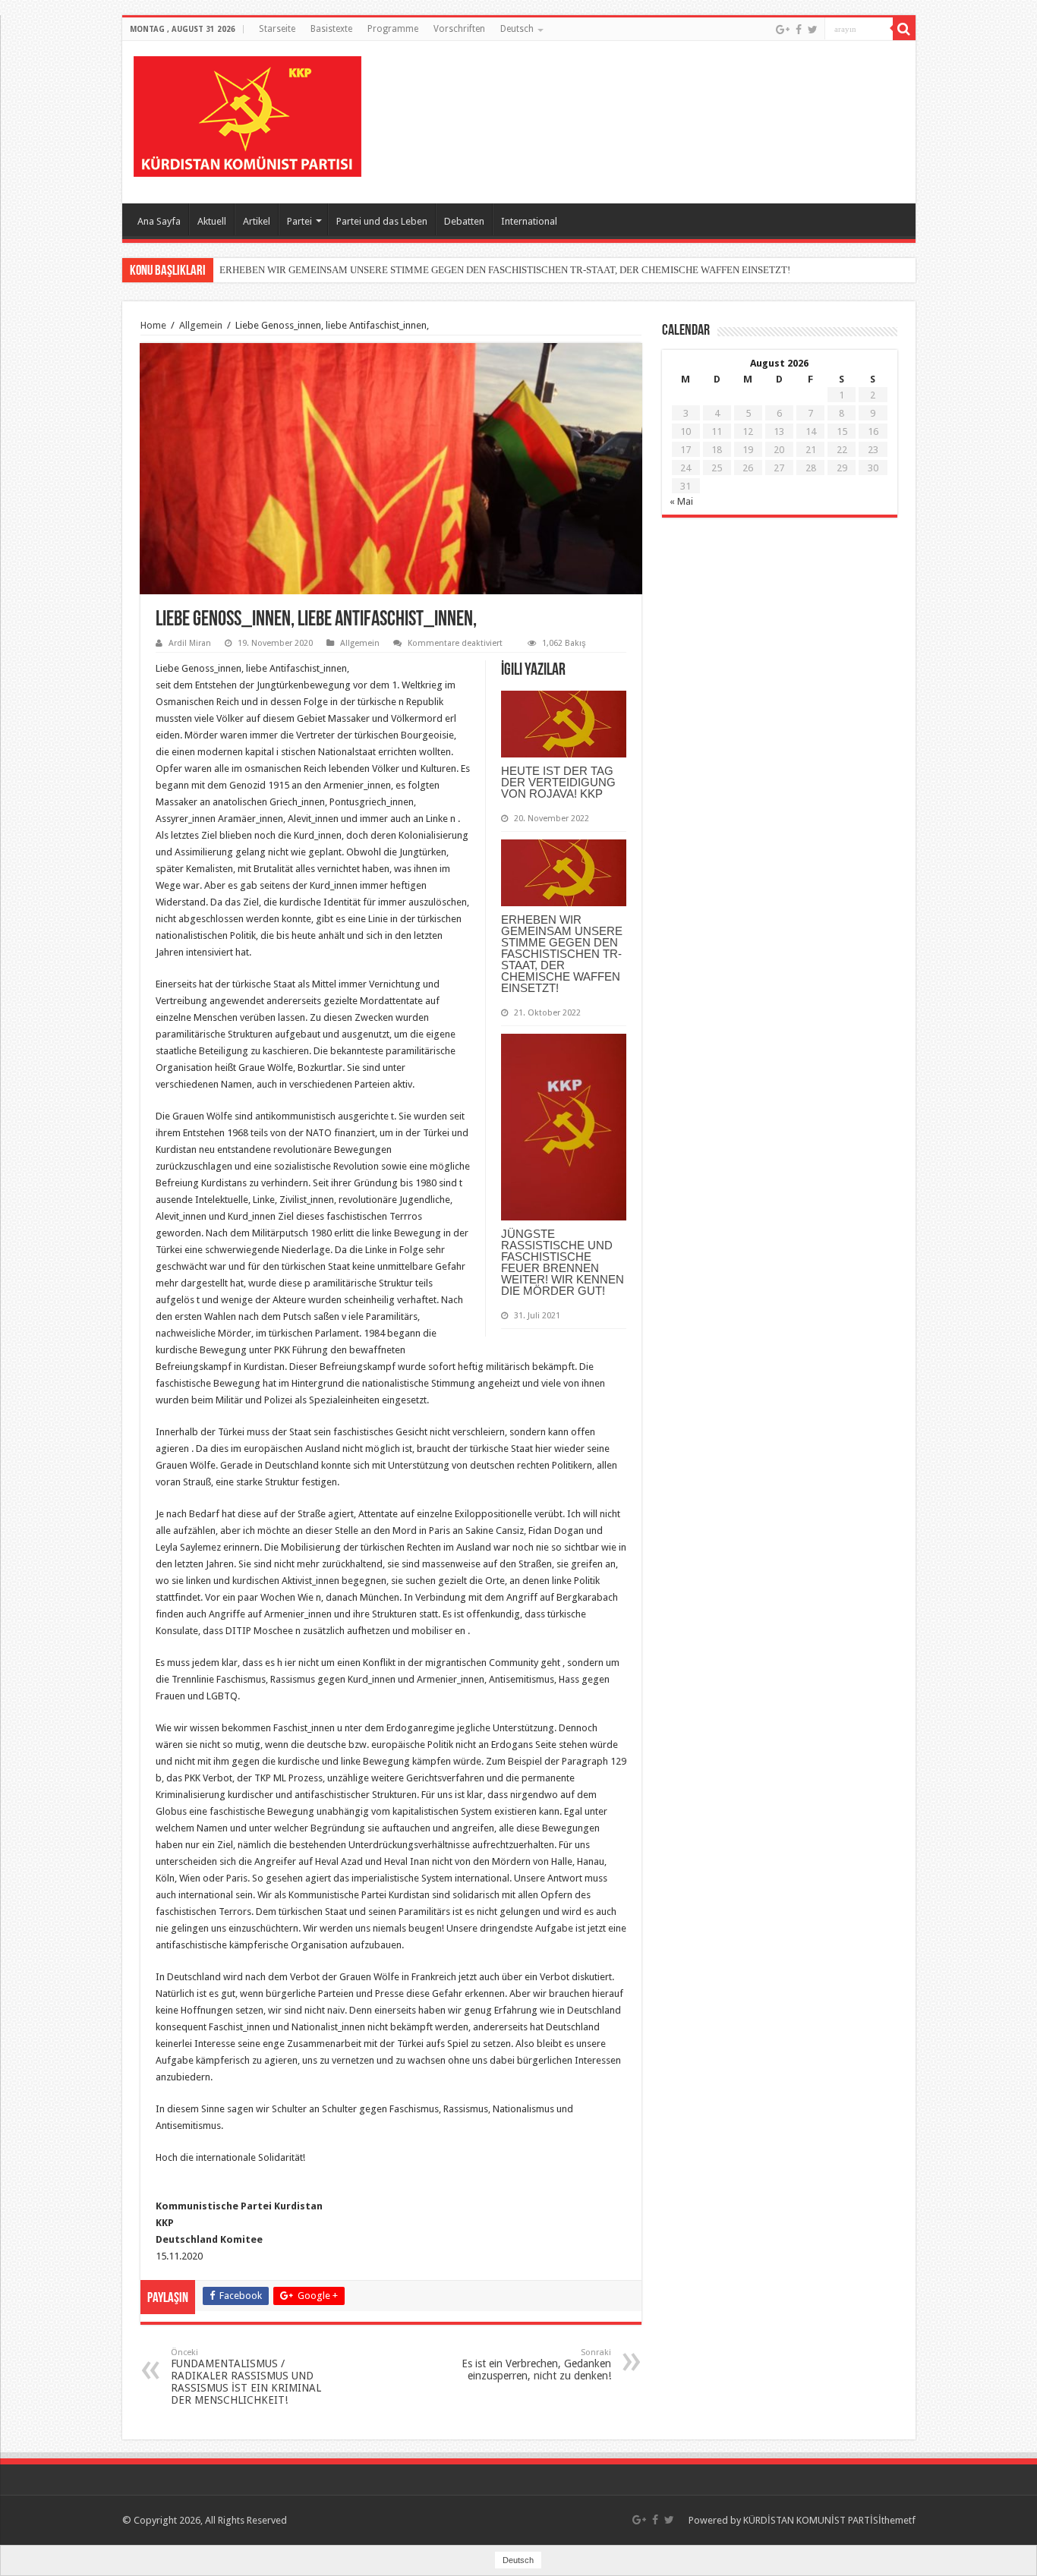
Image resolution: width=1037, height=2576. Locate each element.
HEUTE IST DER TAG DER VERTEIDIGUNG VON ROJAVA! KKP (558, 782)
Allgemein (201, 325)
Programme (393, 29)
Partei (299, 221)
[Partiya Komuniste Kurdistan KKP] (247, 114)
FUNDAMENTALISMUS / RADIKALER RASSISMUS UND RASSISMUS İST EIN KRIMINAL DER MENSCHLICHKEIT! (246, 2377)
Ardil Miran (190, 643)
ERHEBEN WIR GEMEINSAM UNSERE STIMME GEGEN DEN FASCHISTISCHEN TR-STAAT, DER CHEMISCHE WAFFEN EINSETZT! (505, 270)
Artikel (257, 221)
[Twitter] (813, 30)
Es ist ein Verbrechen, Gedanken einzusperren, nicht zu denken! (536, 2365)
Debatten (464, 221)
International (529, 221)
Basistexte (331, 29)
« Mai (681, 501)
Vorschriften (459, 29)
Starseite (277, 29)
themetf (898, 2520)
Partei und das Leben (382, 221)
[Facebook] (799, 30)
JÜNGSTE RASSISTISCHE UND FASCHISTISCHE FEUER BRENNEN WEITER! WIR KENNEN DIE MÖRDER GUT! (563, 1262)
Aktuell (212, 221)
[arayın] (904, 29)
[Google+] (783, 30)
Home (153, 325)
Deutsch (517, 29)
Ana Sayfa (159, 221)
